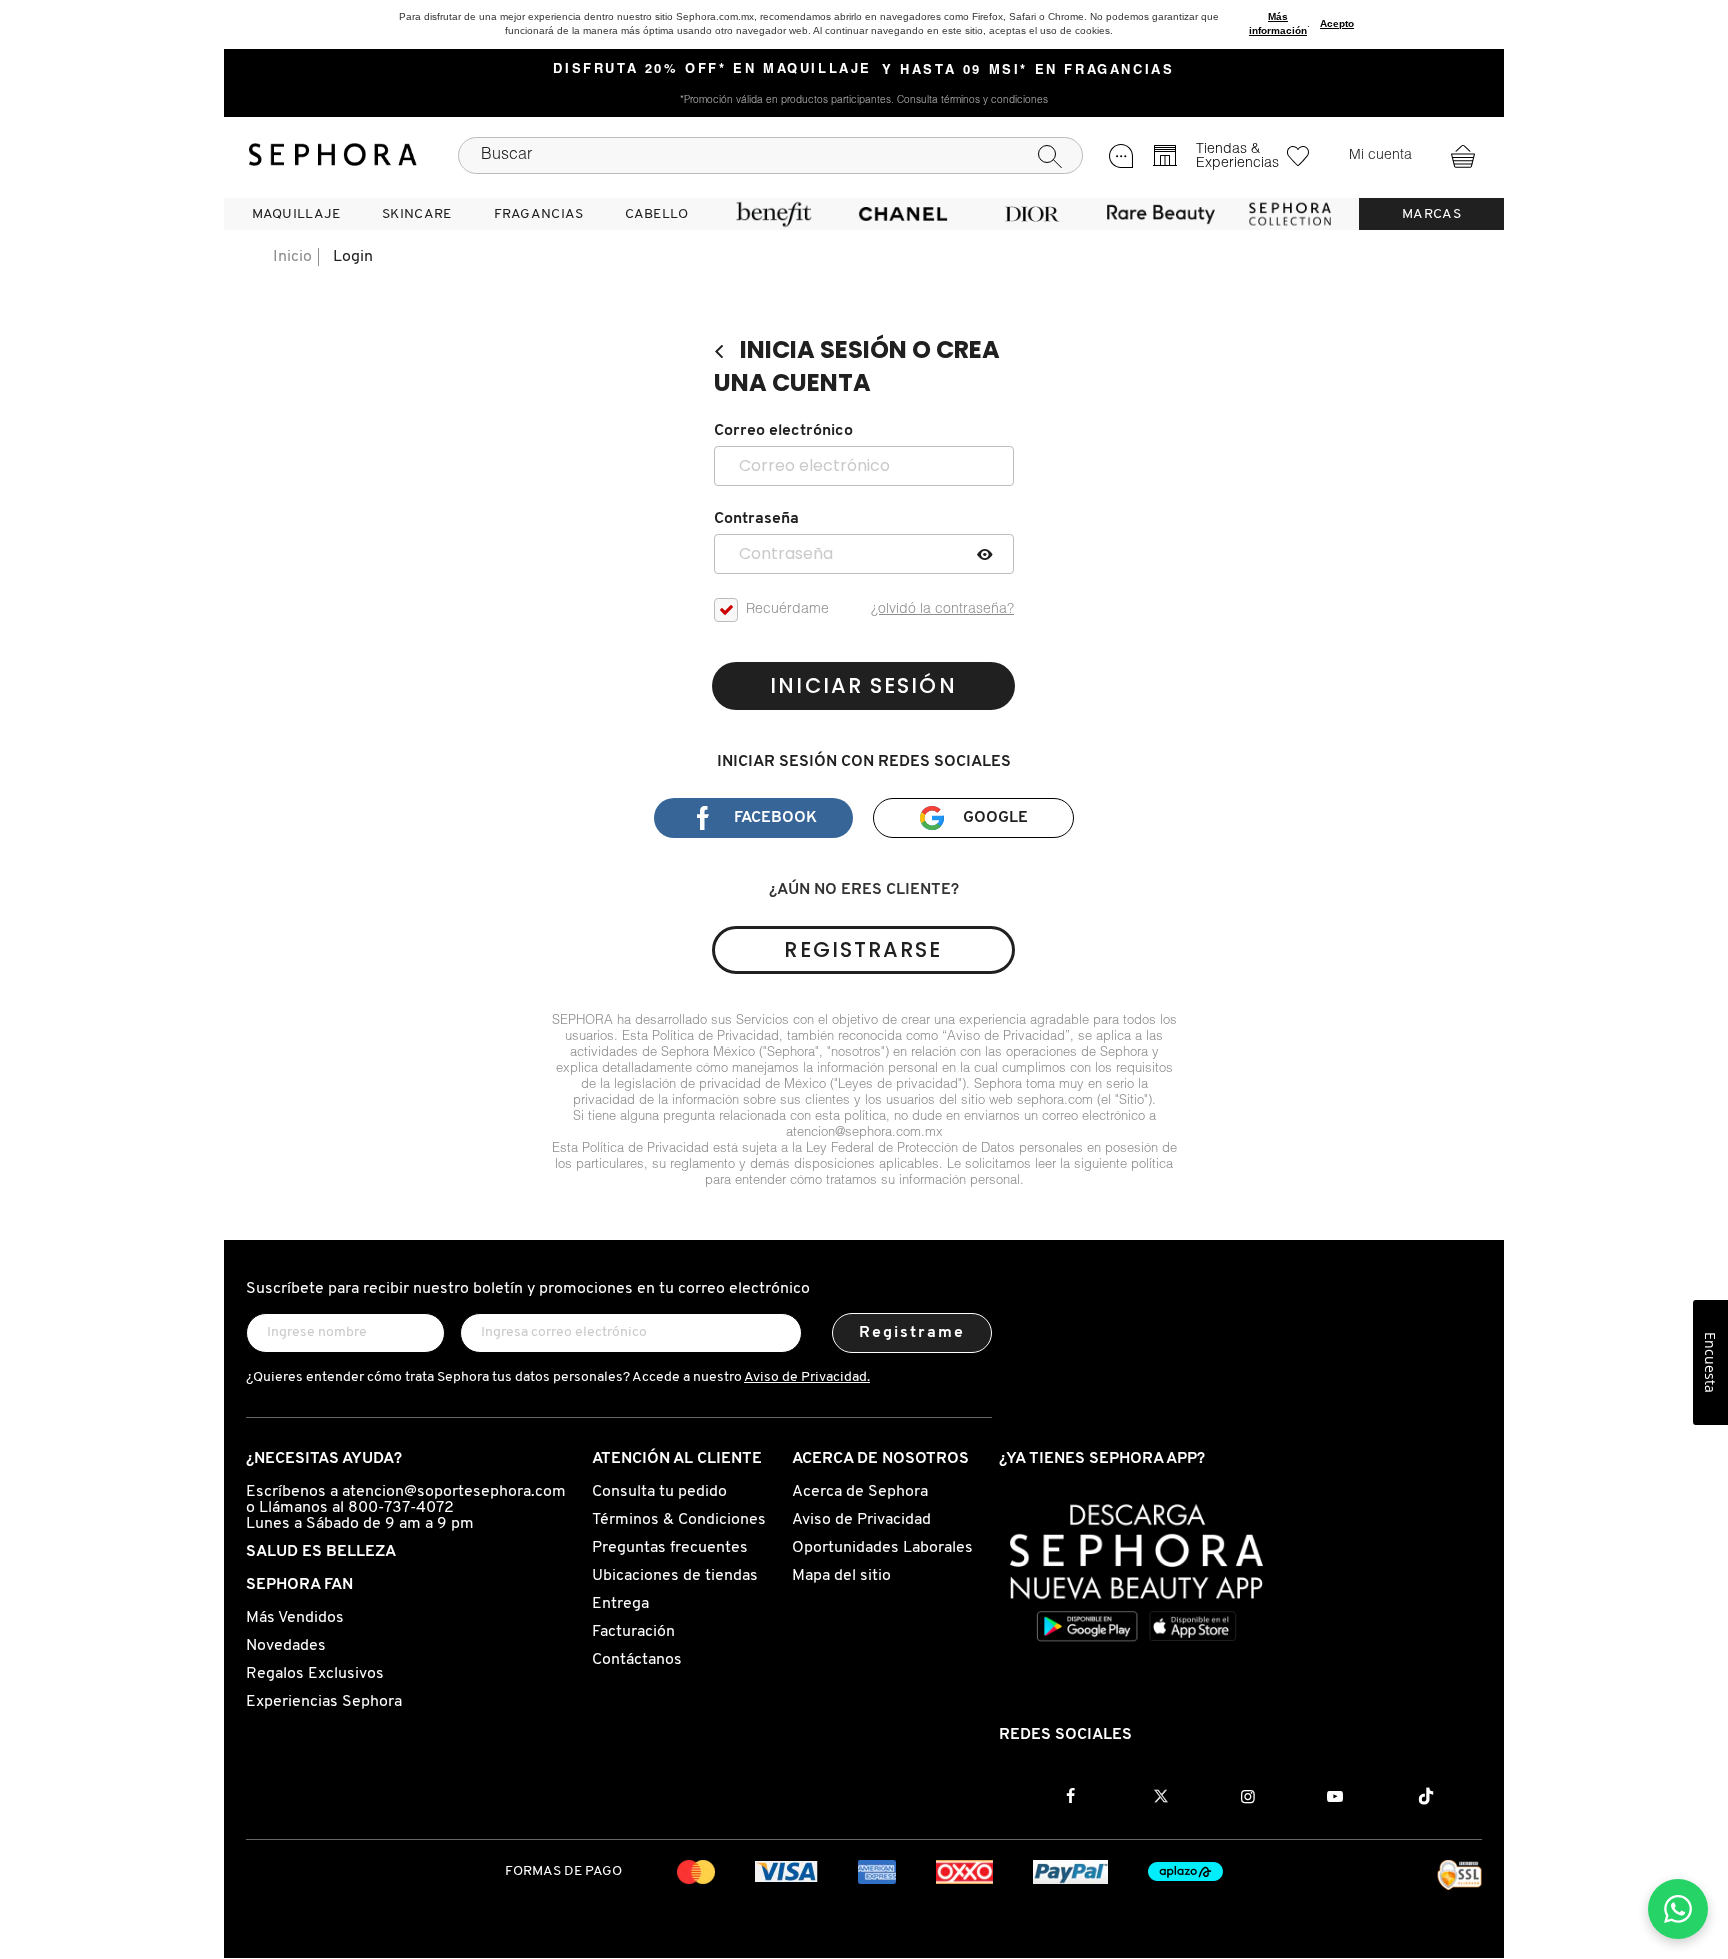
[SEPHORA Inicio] (333, 155)
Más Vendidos (295, 1618)
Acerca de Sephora (860, 1492)
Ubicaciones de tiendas (675, 1576)
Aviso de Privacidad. (807, 1377)
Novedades (286, 1646)
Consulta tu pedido (659, 1492)
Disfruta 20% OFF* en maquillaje (712, 70)
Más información (1278, 23)
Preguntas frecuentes (670, 1548)
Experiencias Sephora (324, 1702)
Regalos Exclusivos (315, 1674)
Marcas (1431, 214)
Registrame (912, 1333)
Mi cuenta (1380, 156)
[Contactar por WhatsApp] (1678, 1909)
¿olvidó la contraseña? (942, 610)
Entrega (620, 1604)
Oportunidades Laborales (882, 1548)
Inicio (292, 257)
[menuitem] (296, 214)
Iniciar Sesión (863, 685)
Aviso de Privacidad (861, 1520)
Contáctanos (637, 1660)
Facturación (633, 1632)
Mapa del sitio (841, 1576)
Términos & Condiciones (679, 1520)
